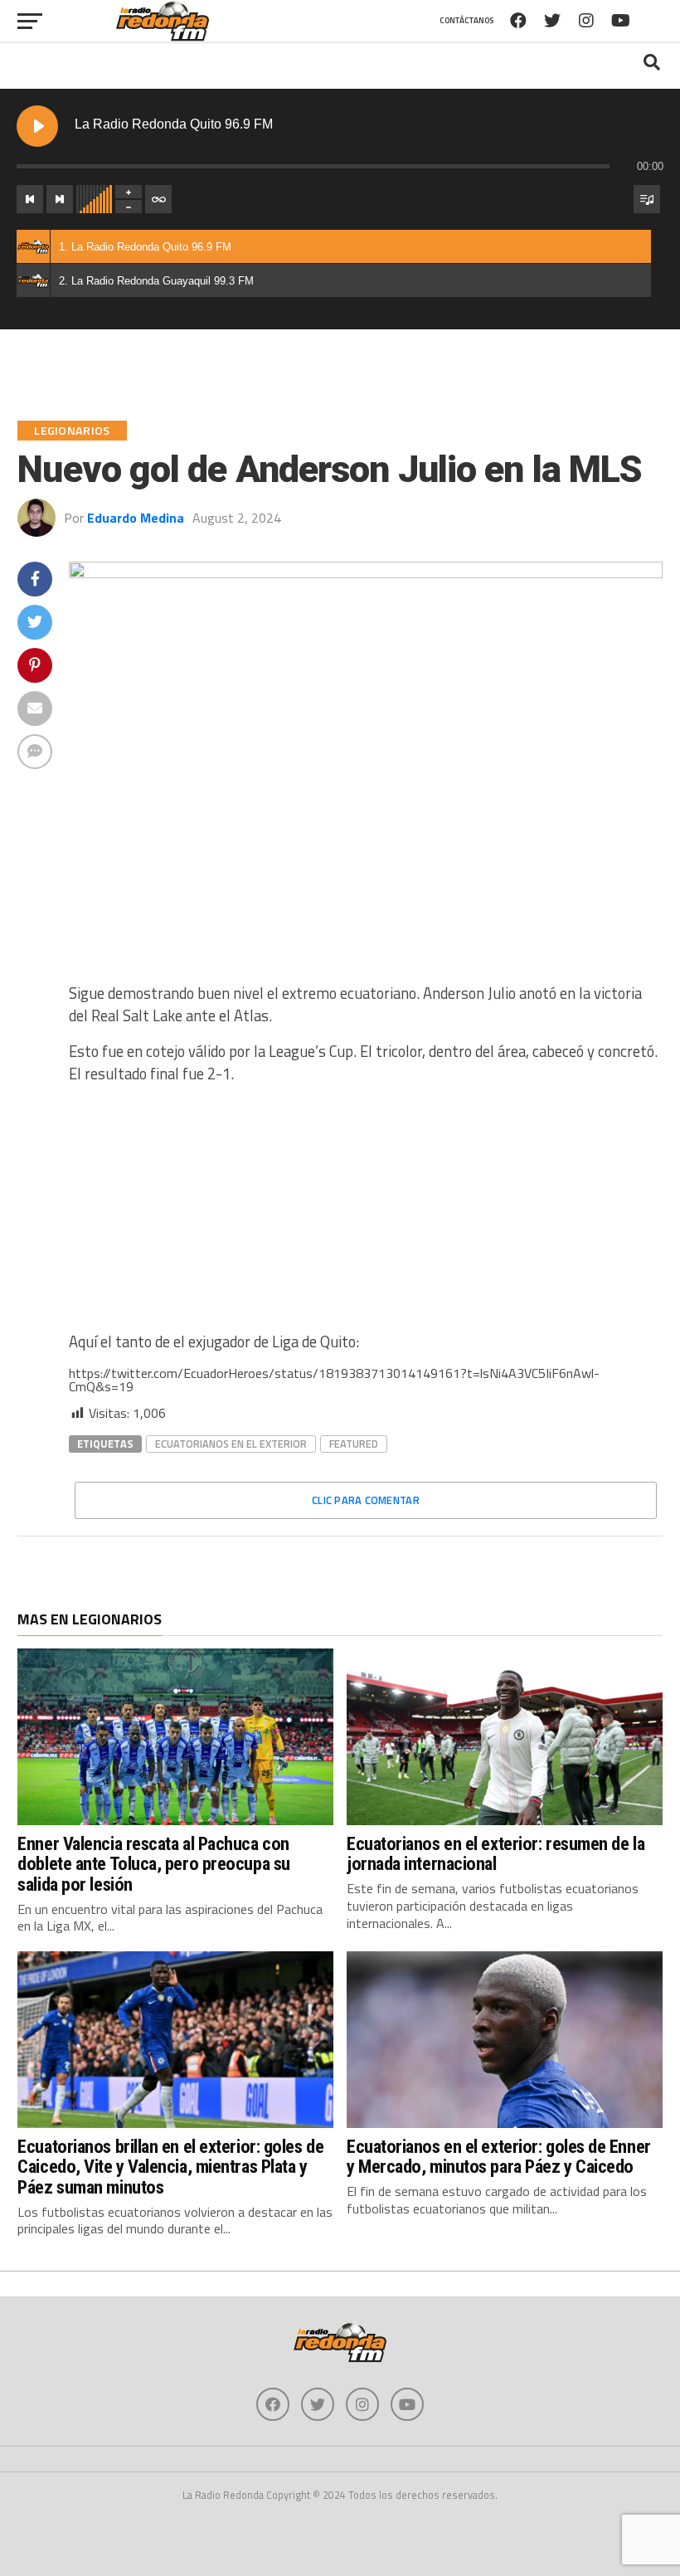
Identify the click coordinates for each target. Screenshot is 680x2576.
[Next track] (60, 199)
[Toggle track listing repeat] (158, 199)
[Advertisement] (365, 1215)
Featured (354, 1444)
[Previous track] (30, 199)
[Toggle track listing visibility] (647, 199)
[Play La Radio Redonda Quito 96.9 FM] (37, 126)
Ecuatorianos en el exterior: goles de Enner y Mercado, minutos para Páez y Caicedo (499, 2157)
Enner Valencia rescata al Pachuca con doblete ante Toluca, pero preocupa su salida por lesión (153, 1864)
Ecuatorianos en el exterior (231, 1444)
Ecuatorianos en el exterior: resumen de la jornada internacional (495, 1854)
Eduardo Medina (136, 518)
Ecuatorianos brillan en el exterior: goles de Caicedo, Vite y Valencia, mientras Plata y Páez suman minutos (170, 2167)
